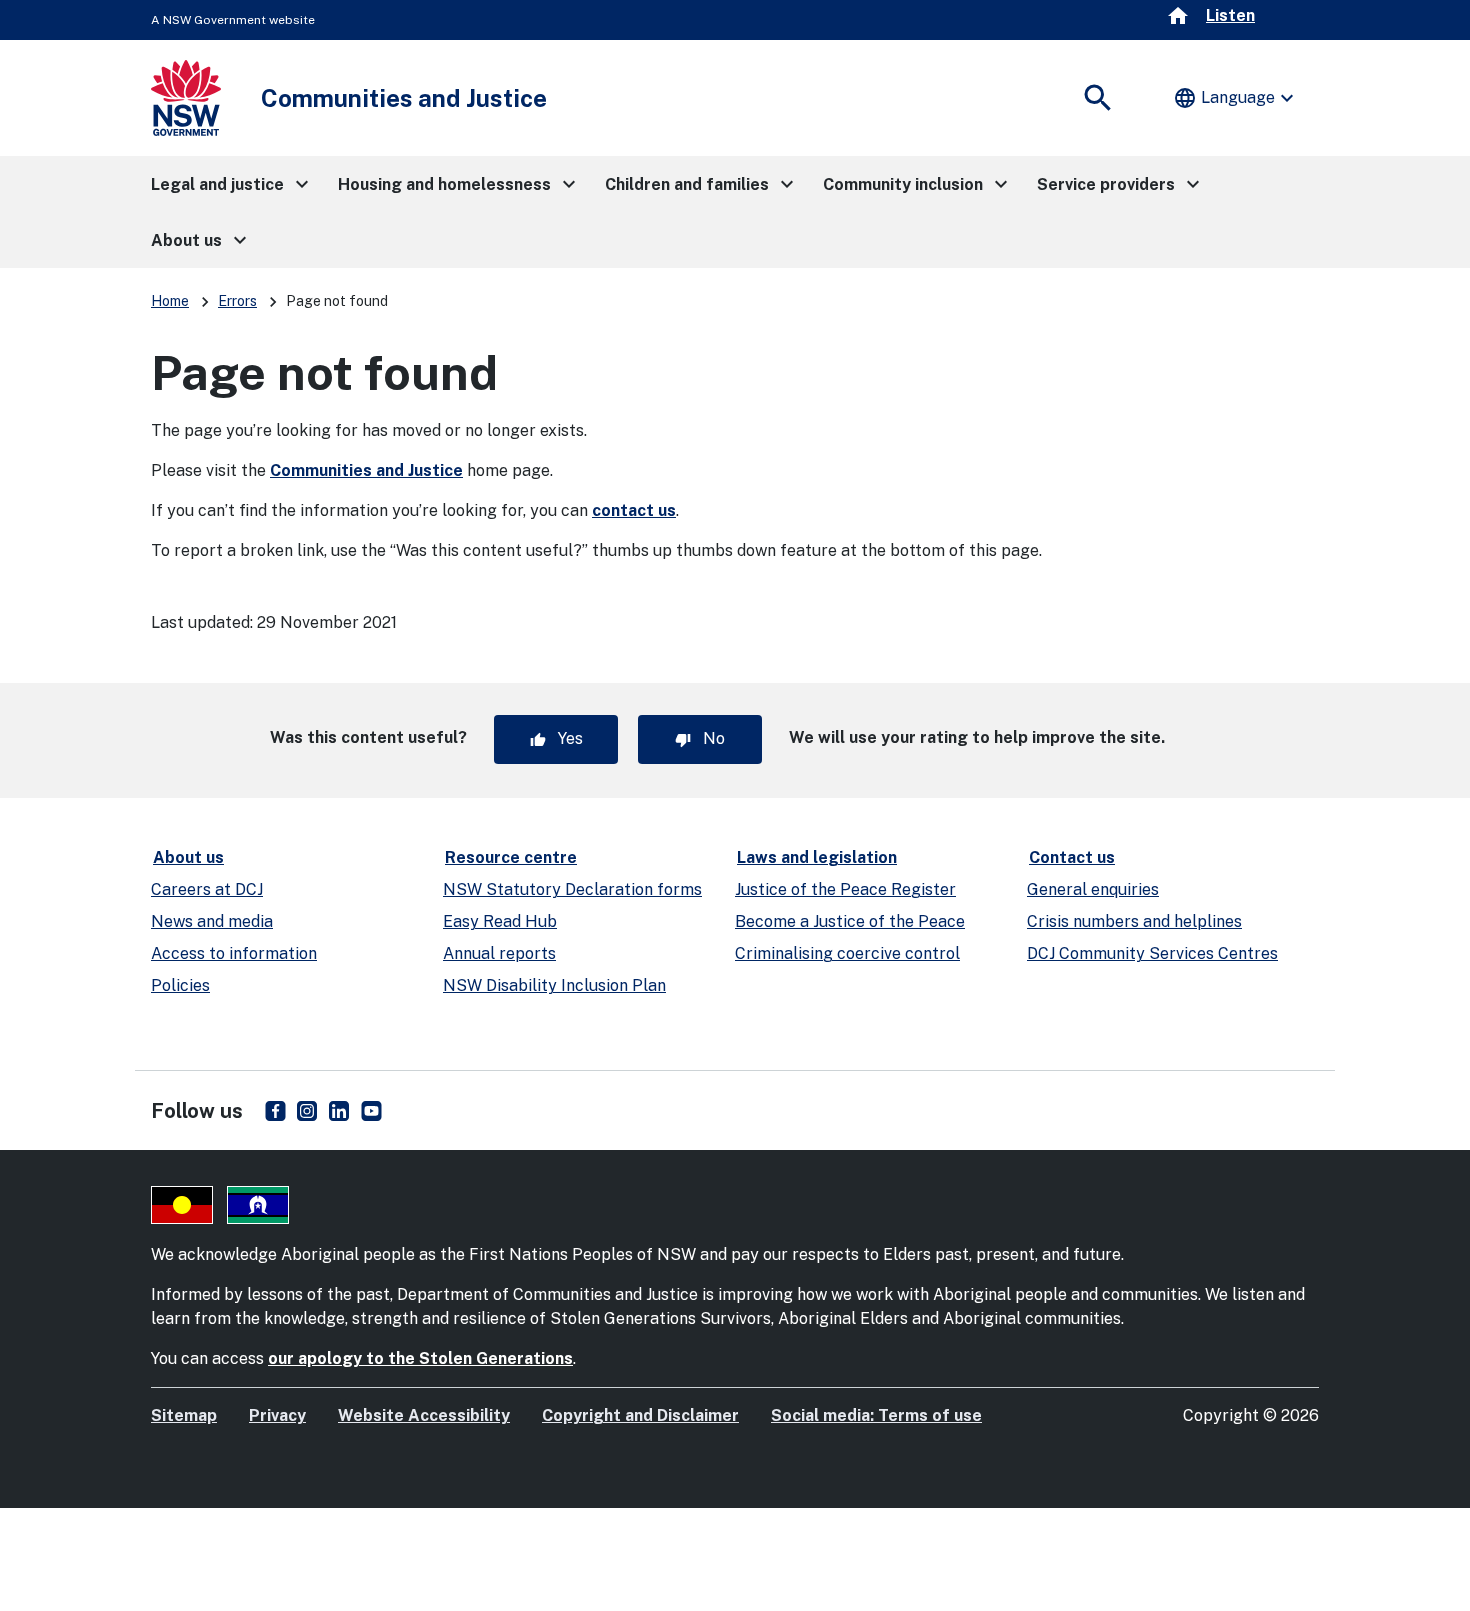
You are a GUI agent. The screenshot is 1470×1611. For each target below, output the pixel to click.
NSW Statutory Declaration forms (572, 889)
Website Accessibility (424, 1415)
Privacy (277, 1415)
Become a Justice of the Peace (850, 921)
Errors (237, 301)
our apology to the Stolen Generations (420, 1358)
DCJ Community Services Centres (1152, 953)
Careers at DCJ (207, 889)
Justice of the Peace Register (845, 889)
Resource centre (511, 857)
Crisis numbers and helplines (1134, 921)
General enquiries (1093, 889)
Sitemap (184, 1415)
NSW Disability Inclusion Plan (554, 985)
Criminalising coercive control (847, 953)
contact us (634, 510)
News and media (212, 921)
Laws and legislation (817, 857)
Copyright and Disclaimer (640, 1415)
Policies (180, 985)
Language (1236, 98)
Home (170, 301)
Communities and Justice (366, 470)
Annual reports (499, 953)
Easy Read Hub (500, 921)
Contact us (1072, 857)
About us (188, 857)
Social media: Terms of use (876, 1415)
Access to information (234, 953)
